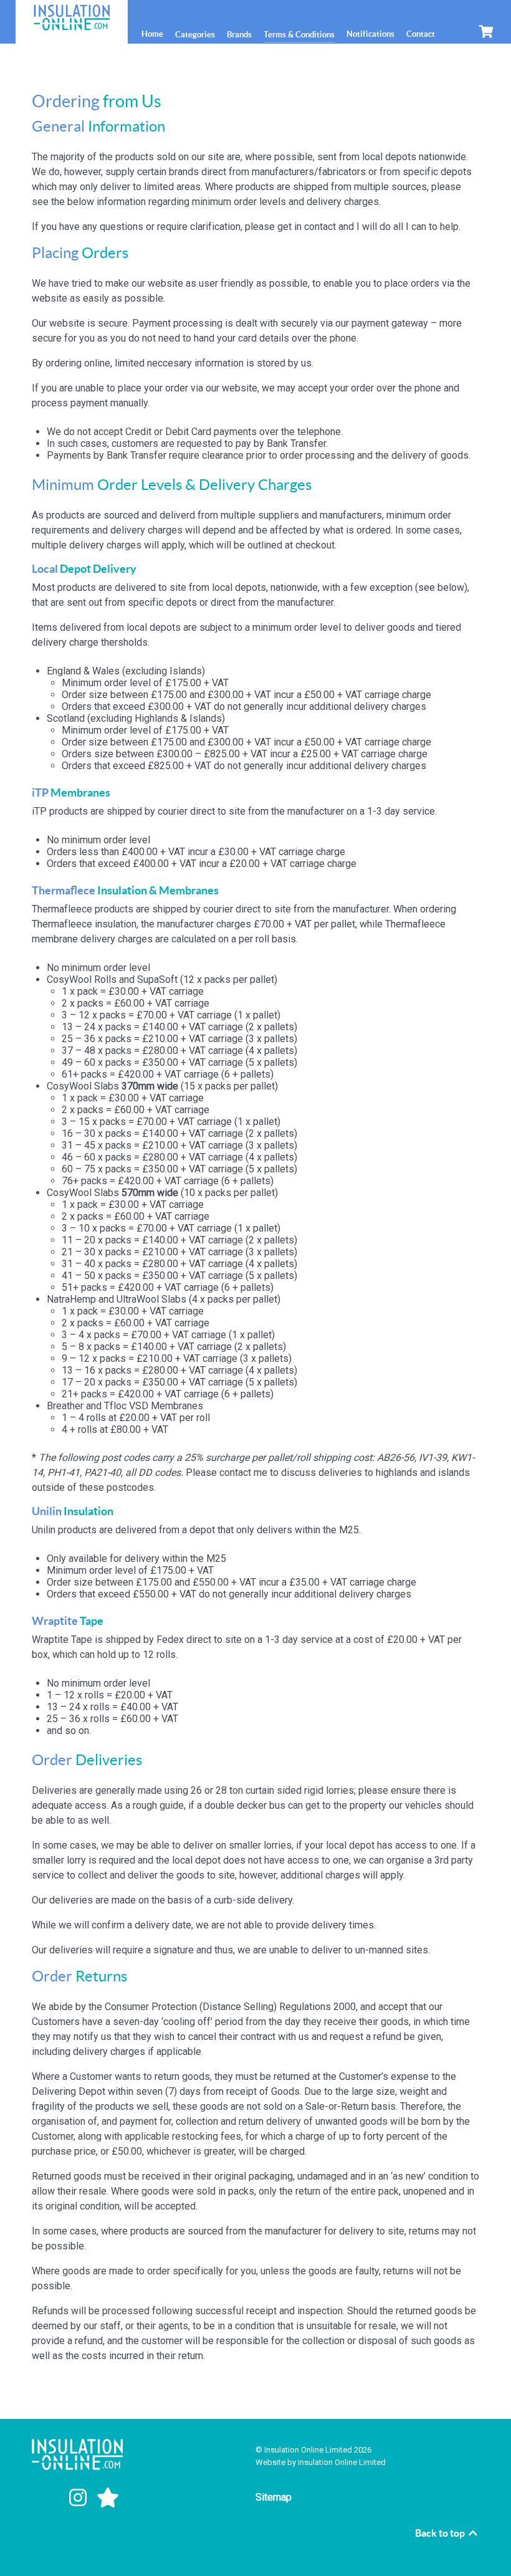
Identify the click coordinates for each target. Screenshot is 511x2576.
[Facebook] (49, 2498)
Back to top (441, 2533)
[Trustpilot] (108, 2498)
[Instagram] (80, 2498)
